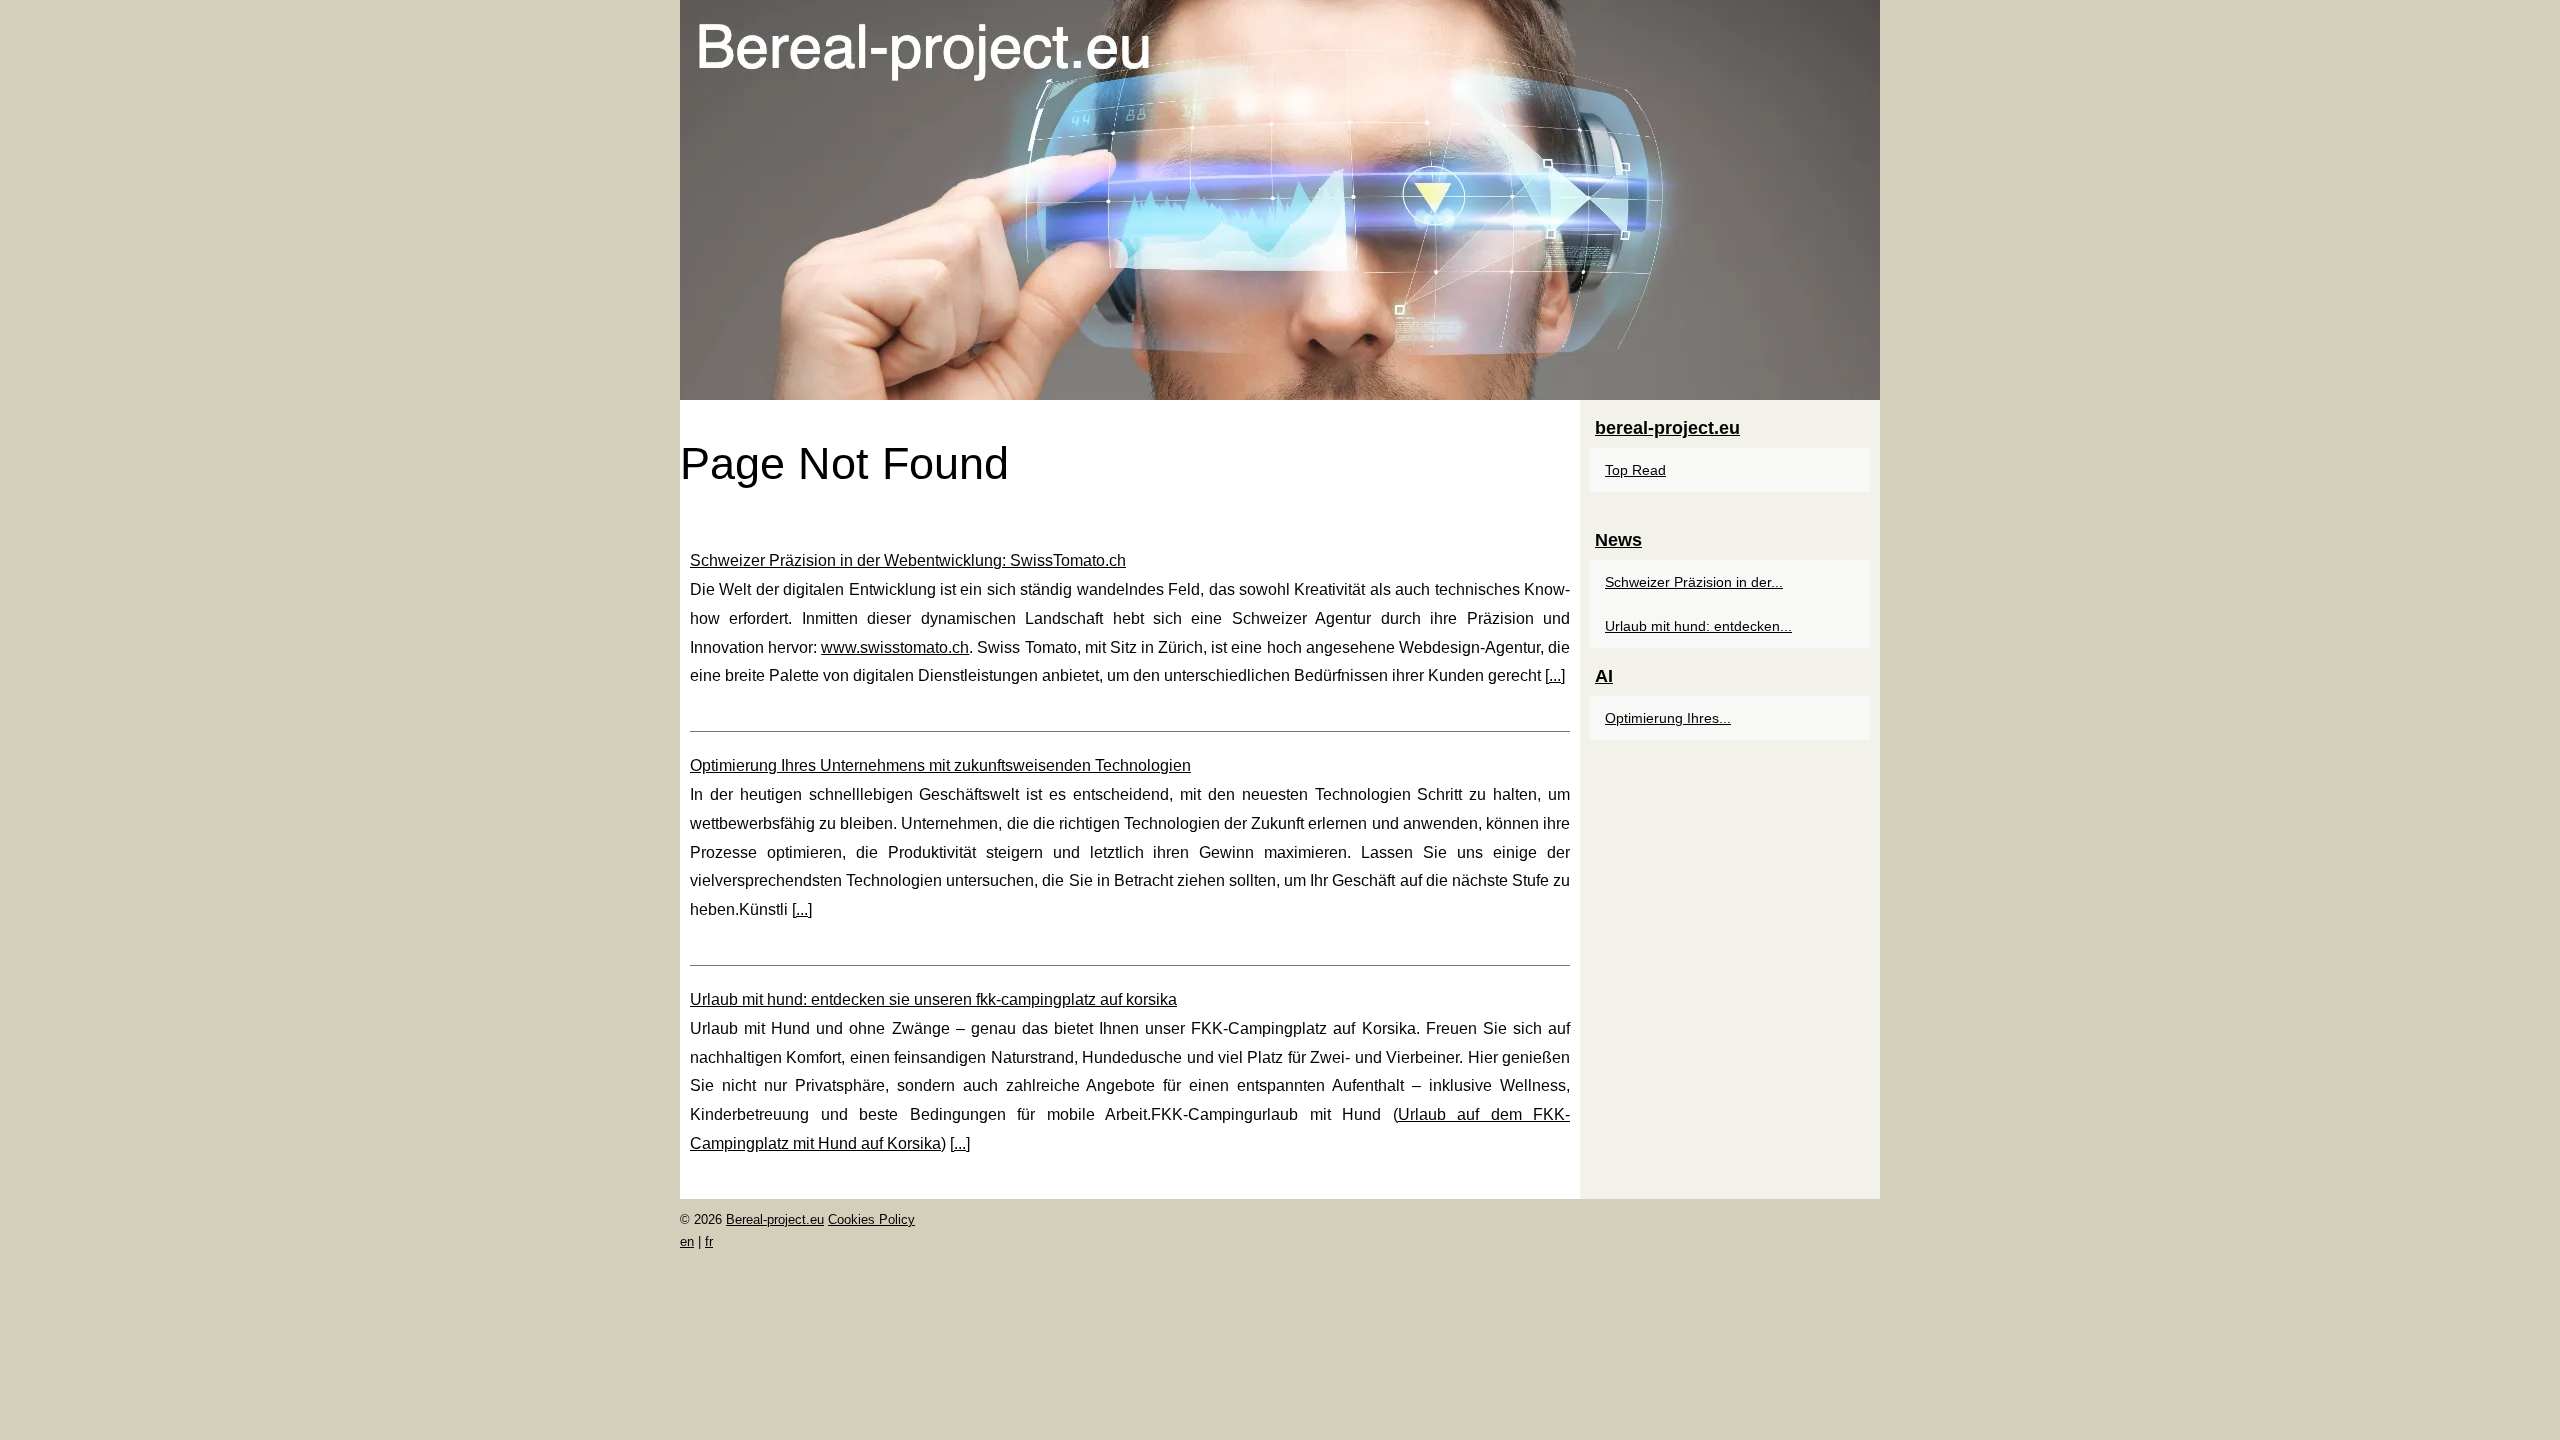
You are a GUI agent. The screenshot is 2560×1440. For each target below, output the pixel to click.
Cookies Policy (871, 1219)
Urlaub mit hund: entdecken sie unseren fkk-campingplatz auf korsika (933, 999)
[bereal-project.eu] (1280, 200)
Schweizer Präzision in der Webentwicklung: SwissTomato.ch (908, 560)
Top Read (1635, 470)
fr (709, 1241)
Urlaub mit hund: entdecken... (1698, 626)
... (1555, 675)
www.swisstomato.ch (895, 647)
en (687, 1241)
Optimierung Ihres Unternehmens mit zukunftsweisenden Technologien (940, 765)
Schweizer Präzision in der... (1694, 582)
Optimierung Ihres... (1668, 718)
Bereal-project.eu (775, 1219)
